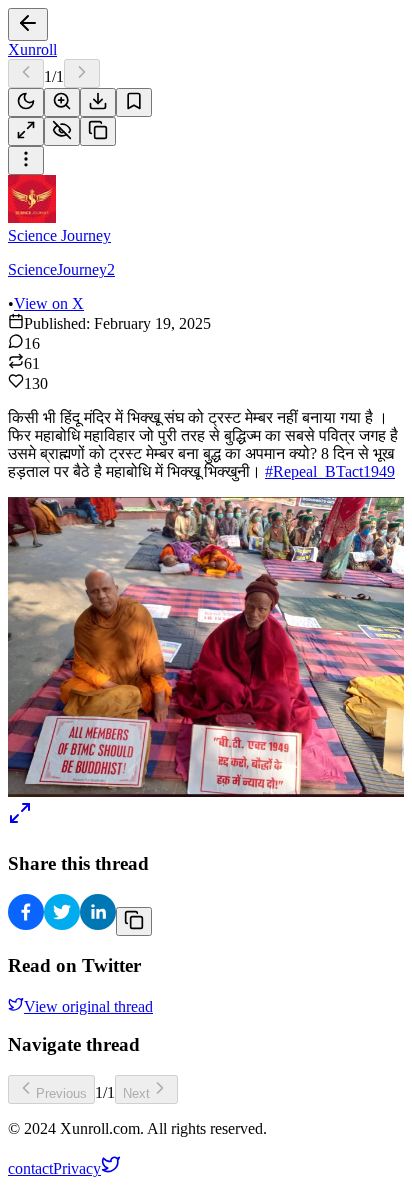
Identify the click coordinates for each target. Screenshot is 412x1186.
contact (30, 1168)
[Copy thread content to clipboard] (134, 921)
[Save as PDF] (98, 102)
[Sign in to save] (134, 102)
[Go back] (28, 24)
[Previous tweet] (26, 73)
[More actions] (26, 160)
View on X (49, 303)
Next (136, 1093)
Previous (61, 1093)
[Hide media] (62, 131)
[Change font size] (62, 102)
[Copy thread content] (98, 131)
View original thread (88, 1006)
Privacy (77, 1168)
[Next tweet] (82, 73)
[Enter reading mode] (26, 131)
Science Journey (59, 235)
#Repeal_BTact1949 (330, 471)
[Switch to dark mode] (26, 102)
